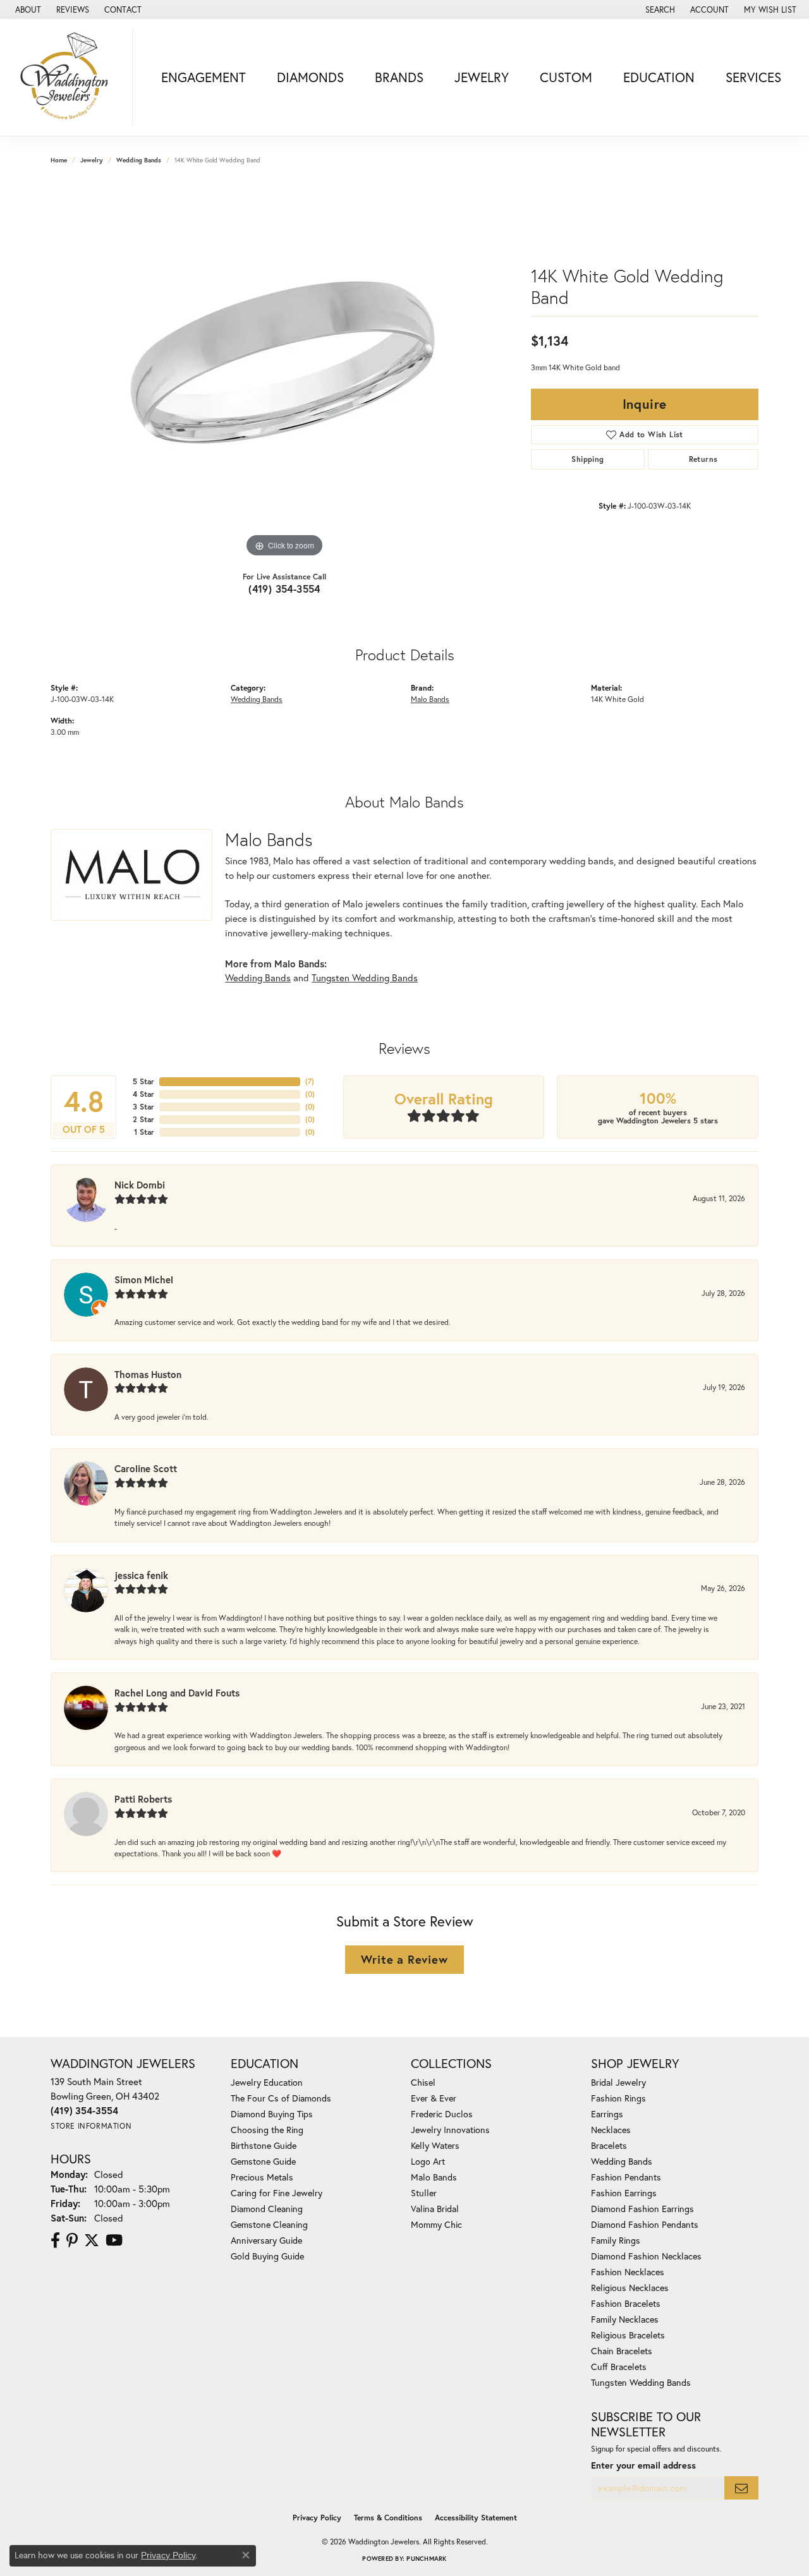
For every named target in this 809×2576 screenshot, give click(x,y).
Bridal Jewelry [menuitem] (618, 2082)
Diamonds (310, 77)
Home (59, 160)
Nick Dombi (140, 1185)
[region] (284, 371)
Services (753, 77)
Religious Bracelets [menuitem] (628, 2335)
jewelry (92, 160)
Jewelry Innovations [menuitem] (450, 2130)
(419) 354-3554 (284, 589)
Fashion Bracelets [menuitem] (626, 2303)
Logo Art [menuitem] (428, 2161)
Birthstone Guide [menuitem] (264, 2145)
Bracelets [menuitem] (609, 2145)
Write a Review (404, 1959)
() (310, 1081)
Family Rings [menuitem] (616, 2240)
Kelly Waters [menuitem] (435, 2145)
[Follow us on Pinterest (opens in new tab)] (72, 2240)
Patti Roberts (143, 1799)
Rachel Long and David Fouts (177, 1693)
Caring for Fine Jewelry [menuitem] (277, 2193)
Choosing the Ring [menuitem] (267, 2130)
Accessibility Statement (476, 2518)
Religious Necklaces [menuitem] (630, 2288)
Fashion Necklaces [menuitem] (628, 2272)
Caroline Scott (146, 1468)
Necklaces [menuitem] (611, 2130)
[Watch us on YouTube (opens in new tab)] (114, 2240)
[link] (27, 9)
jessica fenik (141, 1575)
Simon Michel (144, 1279)
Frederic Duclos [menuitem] (442, 2114)
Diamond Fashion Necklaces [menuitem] (646, 2256)
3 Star (143, 1107)
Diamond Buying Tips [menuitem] (272, 2114)
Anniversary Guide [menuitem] (266, 2240)
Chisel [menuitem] (423, 2082)
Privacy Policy (317, 2518)
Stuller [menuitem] (424, 2193)
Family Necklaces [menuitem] (625, 2319)
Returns (703, 459)
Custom (566, 77)
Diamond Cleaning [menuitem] (267, 2209)
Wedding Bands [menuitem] (622, 2161)
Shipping (587, 459)
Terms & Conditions (388, 2518)
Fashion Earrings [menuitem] (624, 2193)
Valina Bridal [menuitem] (435, 2209)
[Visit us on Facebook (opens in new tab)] (55, 2240)
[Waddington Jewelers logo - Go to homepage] (70, 77)
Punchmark (426, 2559)
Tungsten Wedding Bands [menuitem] (641, 2382)
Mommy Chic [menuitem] (436, 2224)
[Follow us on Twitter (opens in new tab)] (92, 2240)
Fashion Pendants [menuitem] (626, 2177)
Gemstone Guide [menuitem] (263, 2161)
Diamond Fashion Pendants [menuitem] (645, 2224)
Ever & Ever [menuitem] (434, 2098)
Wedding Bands (139, 160)
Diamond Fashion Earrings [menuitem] (642, 2209)
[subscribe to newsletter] (741, 2488)
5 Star (143, 1081)
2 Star (143, 1119)
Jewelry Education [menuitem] (267, 2082)
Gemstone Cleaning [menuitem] (269, 2224)
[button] (659, 9)
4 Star (143, 1094)
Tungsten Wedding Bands (365, 977)
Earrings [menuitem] (607, 2114)
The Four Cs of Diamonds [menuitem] (281, 2098)
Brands (399, 77)
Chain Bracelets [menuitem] (622, 2351)
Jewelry (482, 77)
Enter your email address (643, 2465)
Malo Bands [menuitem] (434, 2177)
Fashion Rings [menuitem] (618, 2098)
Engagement (204, 77)
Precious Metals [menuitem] (262, 2177)
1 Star (144, 1132)
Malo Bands (430, 699)
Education (659, 77)
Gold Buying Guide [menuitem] (267, 2256)
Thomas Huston (148, 1374)
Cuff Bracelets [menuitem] (619, 2367)
